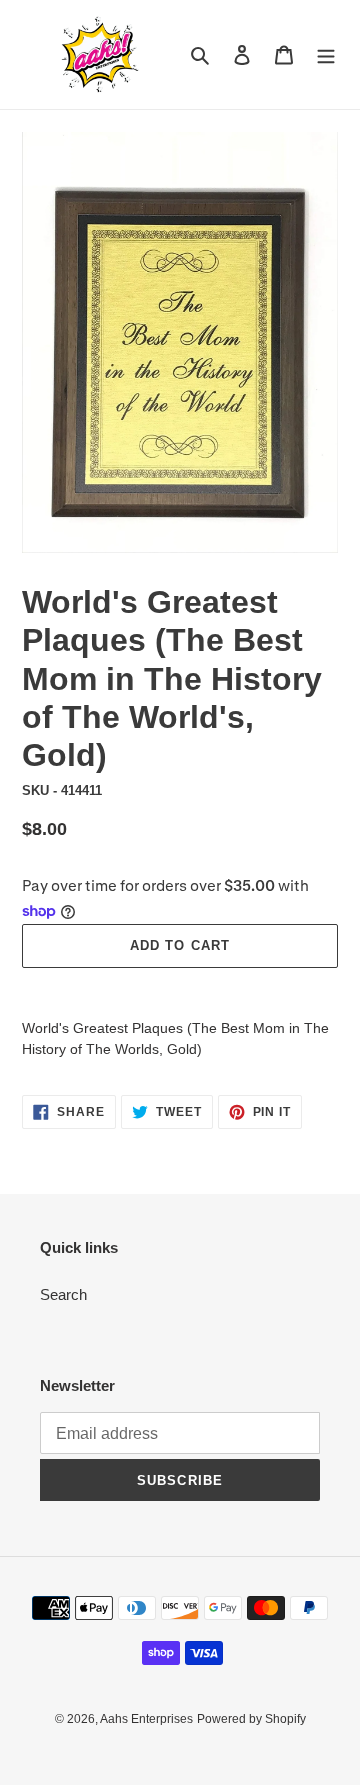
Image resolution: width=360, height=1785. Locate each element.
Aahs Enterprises (146, 1719)
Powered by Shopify (251, 1719)
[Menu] (326, 54)
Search (63, 1294)
